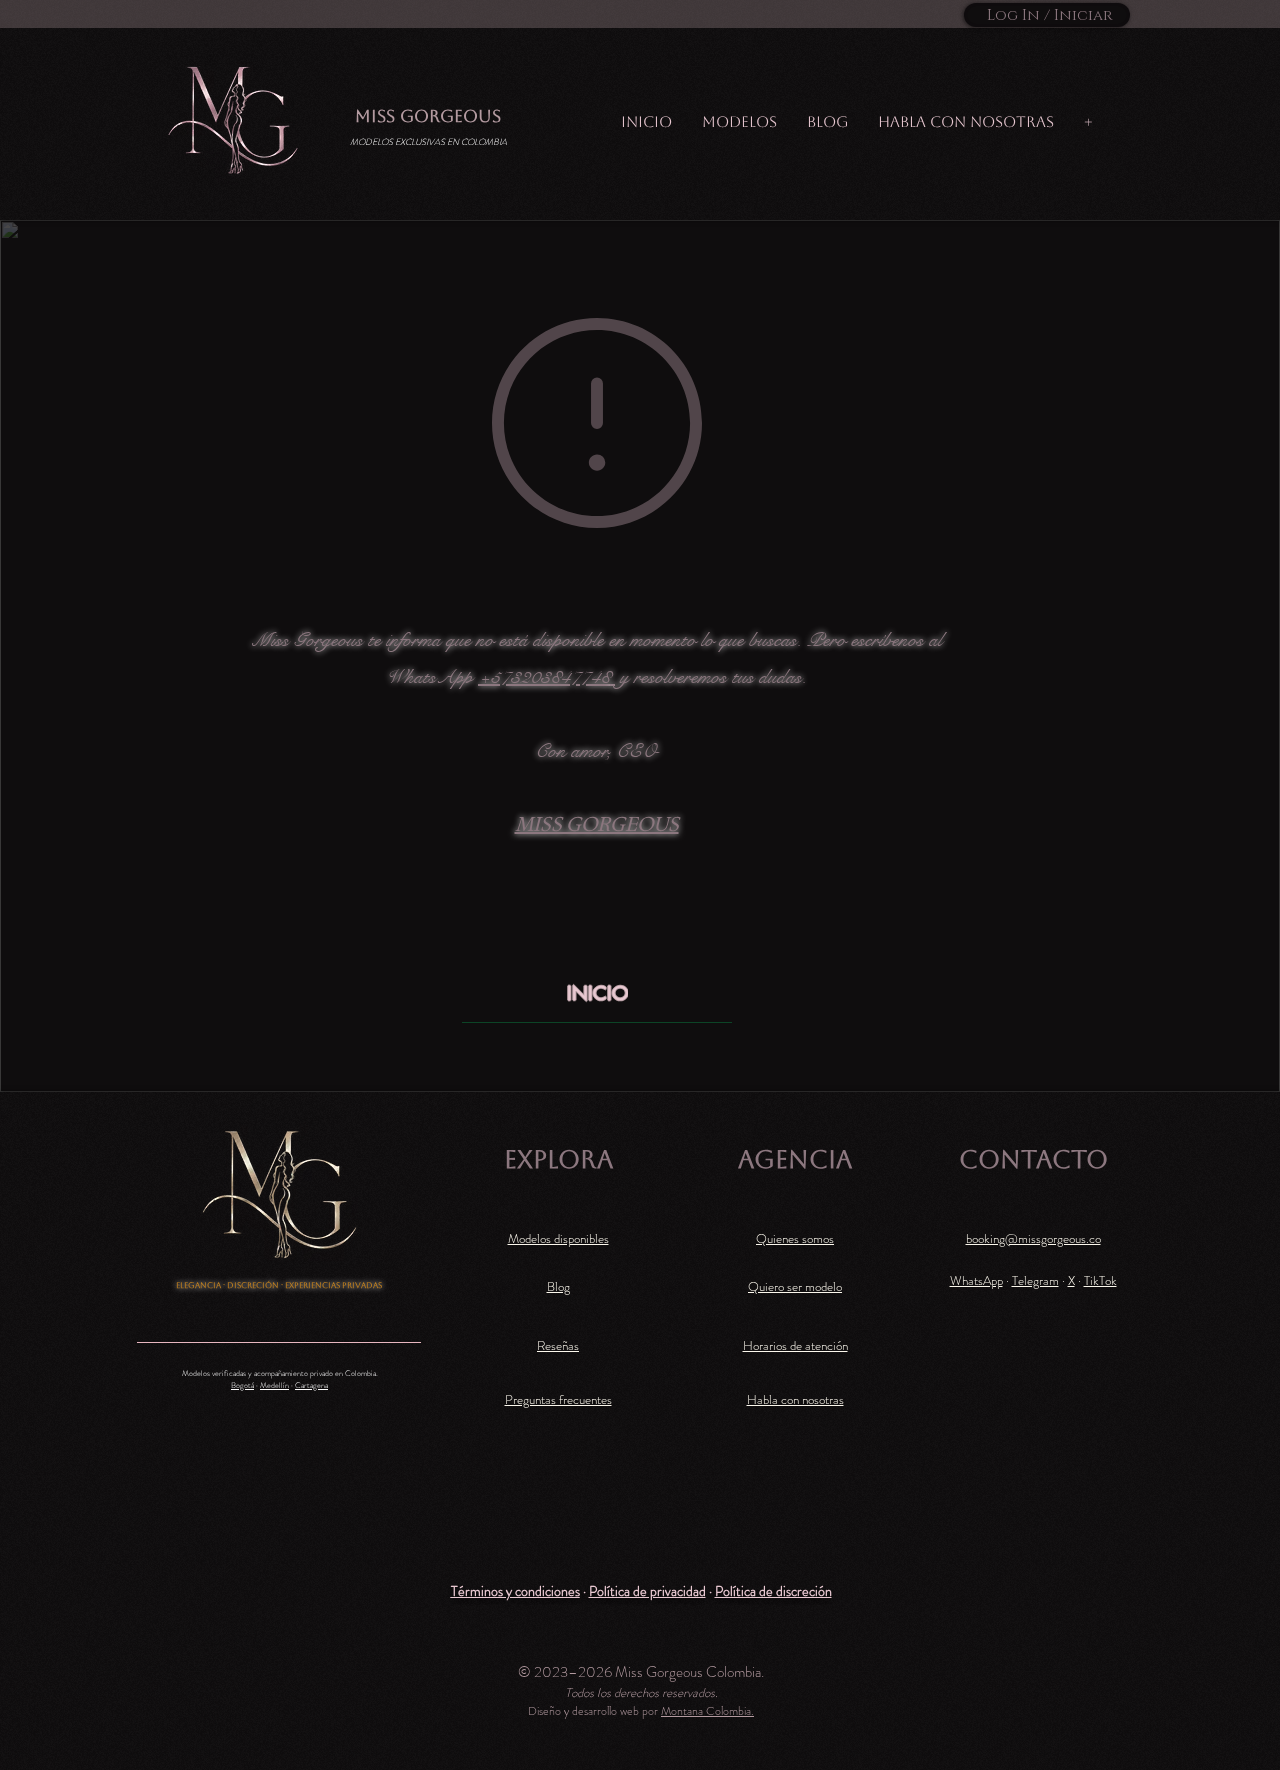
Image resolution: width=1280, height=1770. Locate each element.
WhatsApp (976, 1280)
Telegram (1035, 1280)
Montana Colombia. (707, 1711)
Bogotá (242, 1385)
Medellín (274, 1385)
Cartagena (311, 1385)
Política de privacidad (647, 1591)
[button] (515, 1591)
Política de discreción (773, 1591)
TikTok (1100, 1280)
